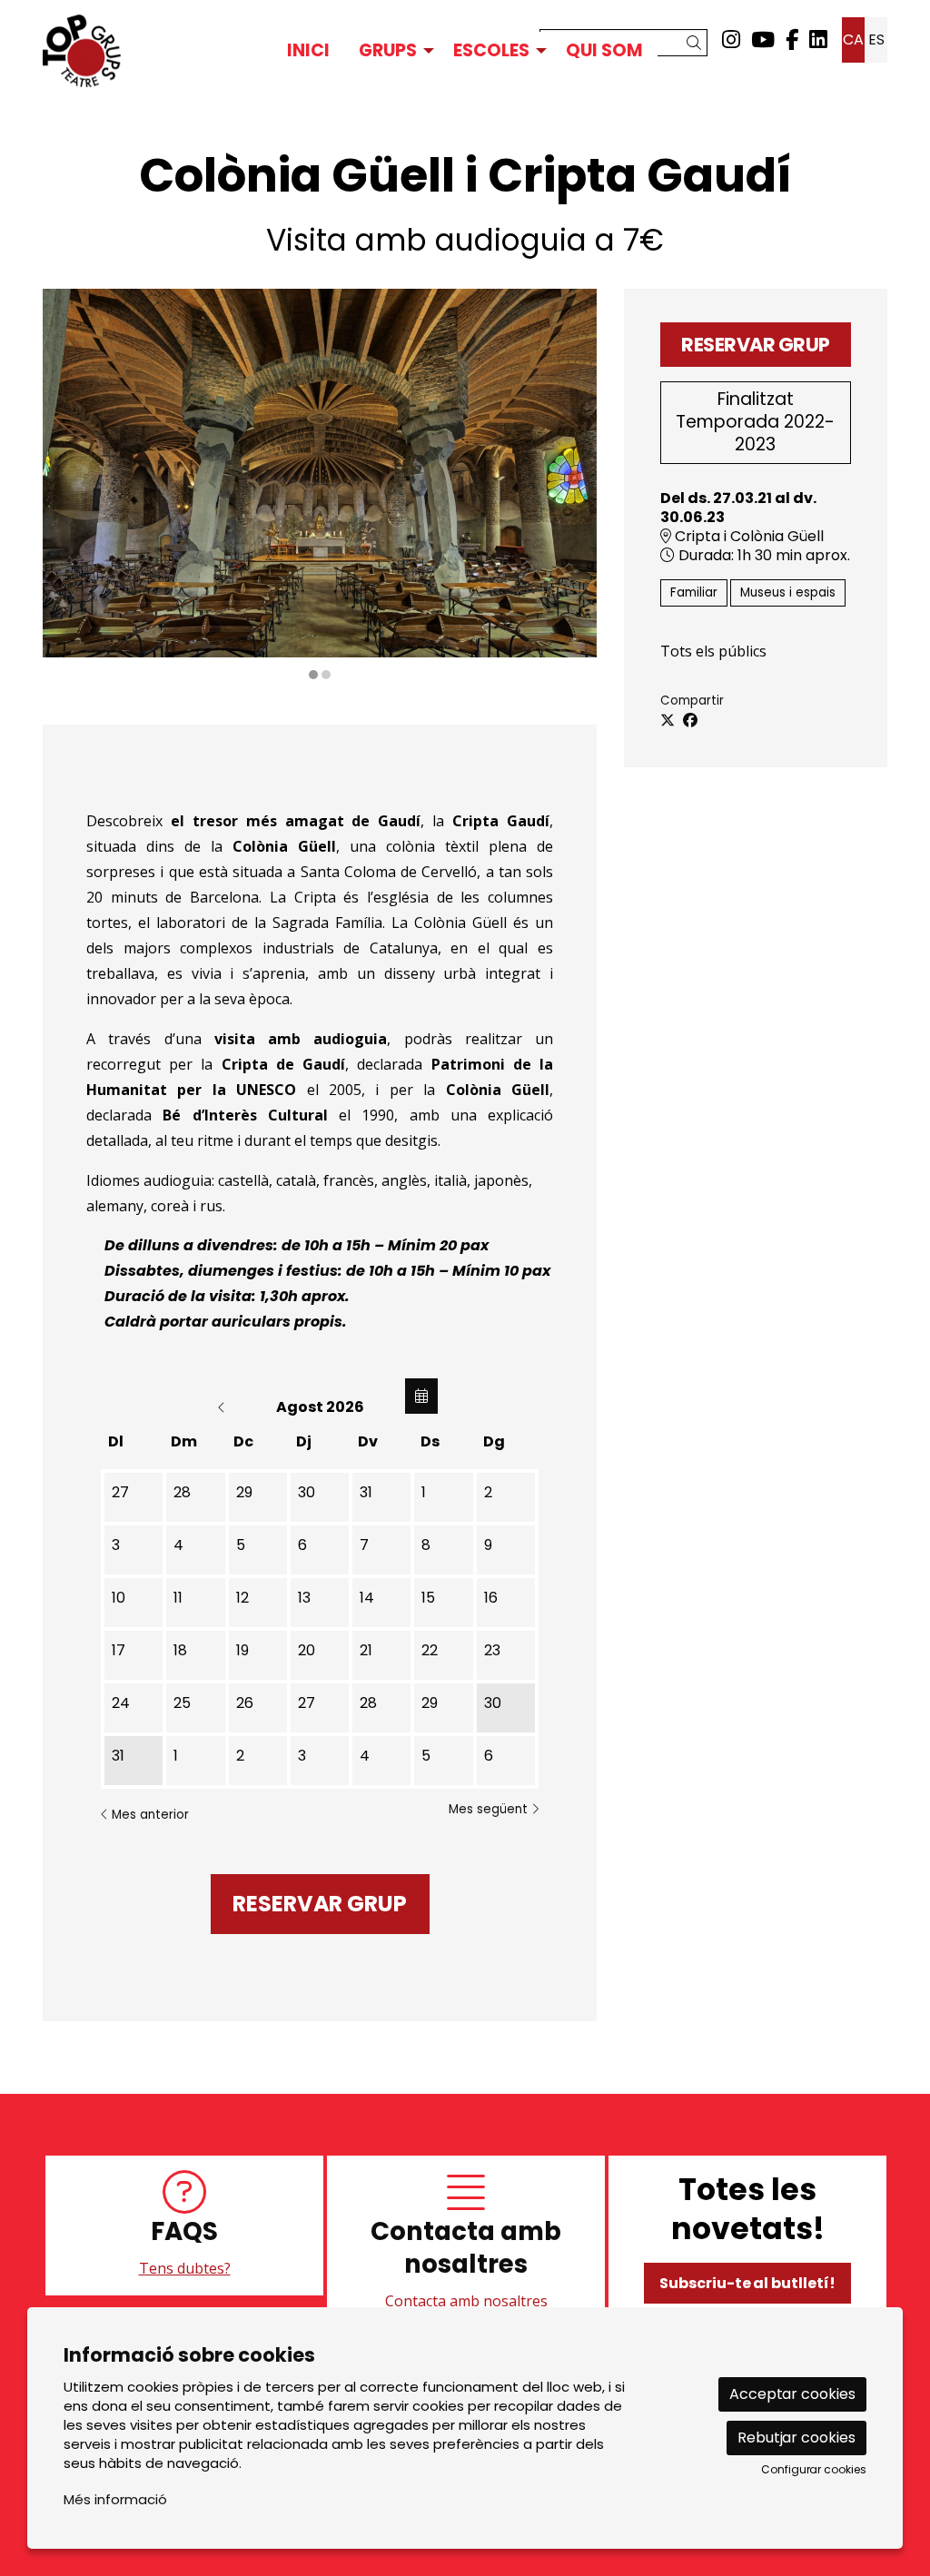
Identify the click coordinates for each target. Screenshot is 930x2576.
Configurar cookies (814, 2470)
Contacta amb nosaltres (466, 2301)
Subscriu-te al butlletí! (747, 2283)
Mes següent (490, 1809)
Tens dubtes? (185, 2268)
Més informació (115, 2499)
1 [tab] (313, 675)
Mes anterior (148, 1815)
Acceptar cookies (792, 2394)
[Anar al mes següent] (418, 1407)
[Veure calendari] (421, 1396)
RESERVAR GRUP (756, 345)
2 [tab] (326, 675)
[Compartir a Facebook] (690, 721)
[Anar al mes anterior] (223, 1407)
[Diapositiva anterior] (68, 486)
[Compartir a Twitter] (668, 721)
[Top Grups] (174, 51)
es (876, 39)
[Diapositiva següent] (572, 486)
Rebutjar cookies (796, 2438)
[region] (320, 486)
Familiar (694, 592)
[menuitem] (731, 40)
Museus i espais (788, 592)
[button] (697, 43)
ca (853, 39)
